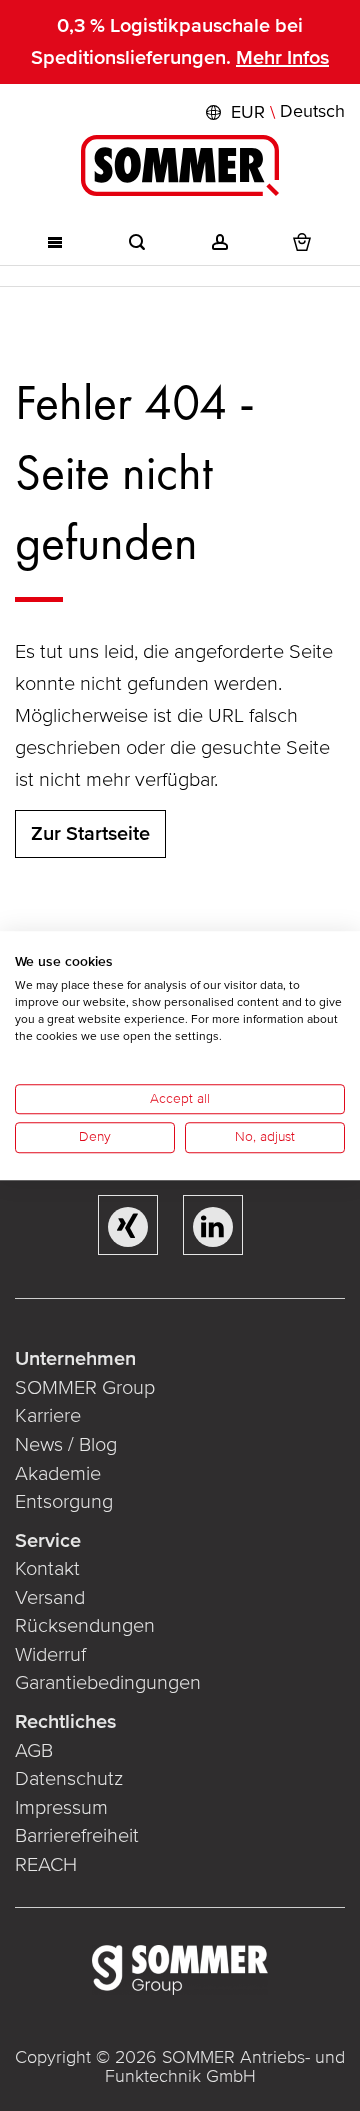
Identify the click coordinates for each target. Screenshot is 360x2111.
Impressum (61, 1808)
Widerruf (50, 1655)
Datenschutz (69, 1779)
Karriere (48, 1416)
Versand (50, 1598)
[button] (273, 112)
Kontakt (47, 1569)
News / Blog (66, 1445)
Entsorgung (64, 1502)
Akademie (60, 1474)
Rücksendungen (85, 1626)
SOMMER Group (85, 1388)
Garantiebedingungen (108, 1683)
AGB (34, 1751)
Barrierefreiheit (77, 1836)
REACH (46, 1865)
